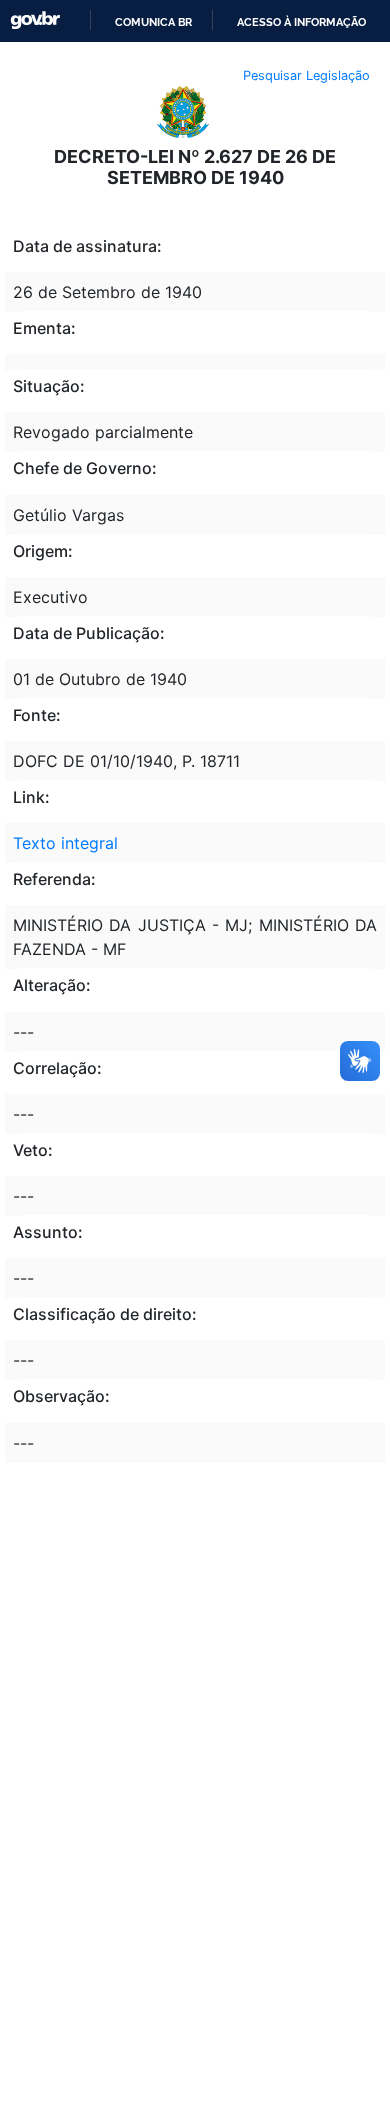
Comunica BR (153, 22)
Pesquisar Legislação (306, 75)
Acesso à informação (301, 22)
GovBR (35, 20)
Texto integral (65, 843)
